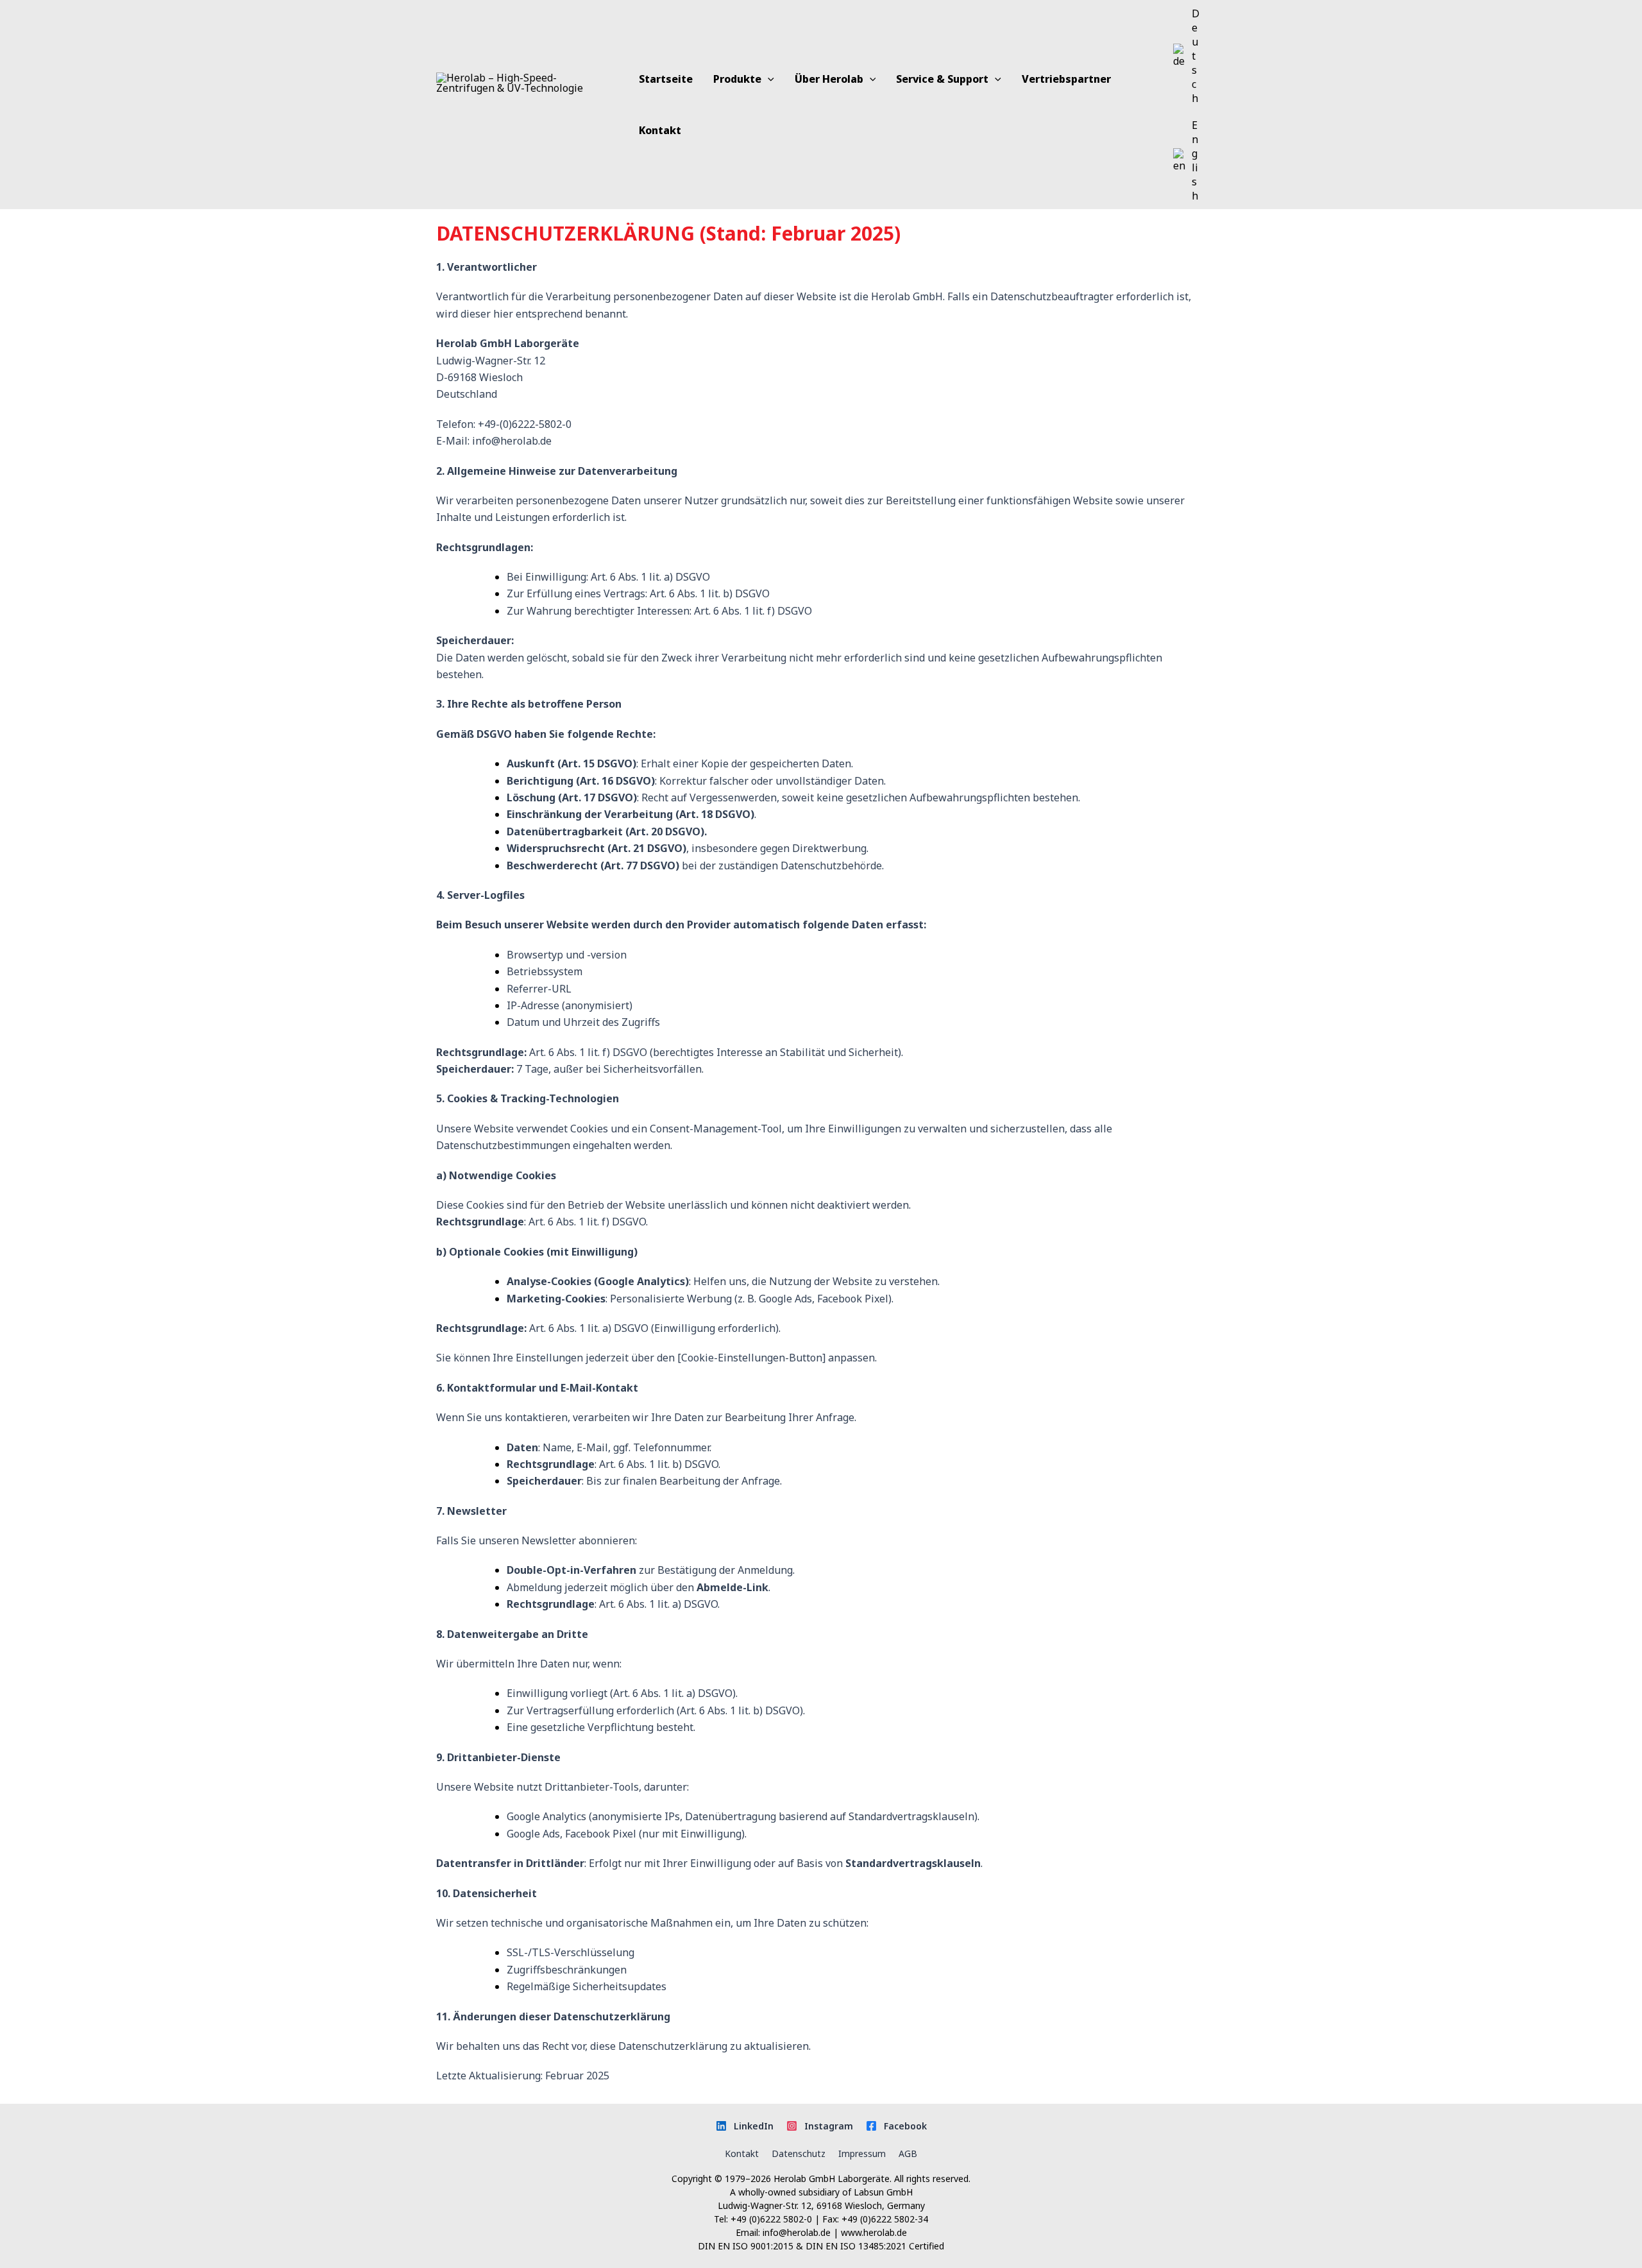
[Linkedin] (745, 2126)
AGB (908, 2153)
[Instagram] (820, 2126)
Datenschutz (799, 2153)
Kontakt (742, 2153)
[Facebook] (896, 2126)
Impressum (862, 2153)
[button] (768, 79)
